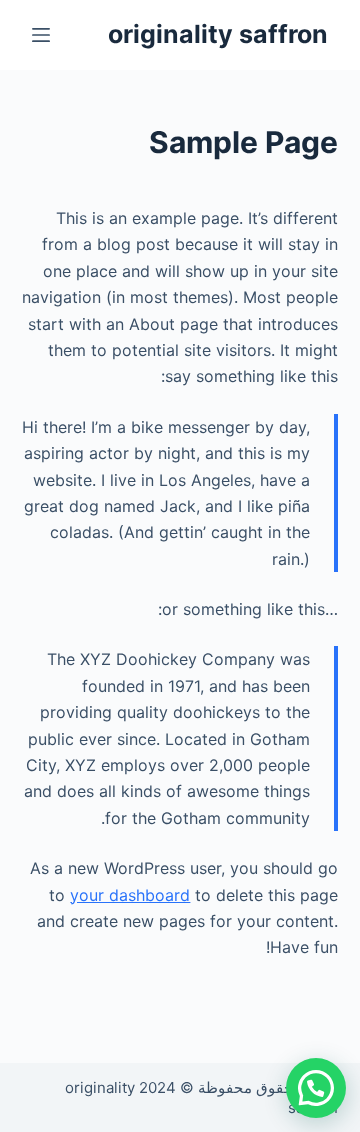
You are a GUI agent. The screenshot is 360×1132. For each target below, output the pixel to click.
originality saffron (218, 34)
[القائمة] (41, 35)
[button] (316, 1088)
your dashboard (130, 895)
